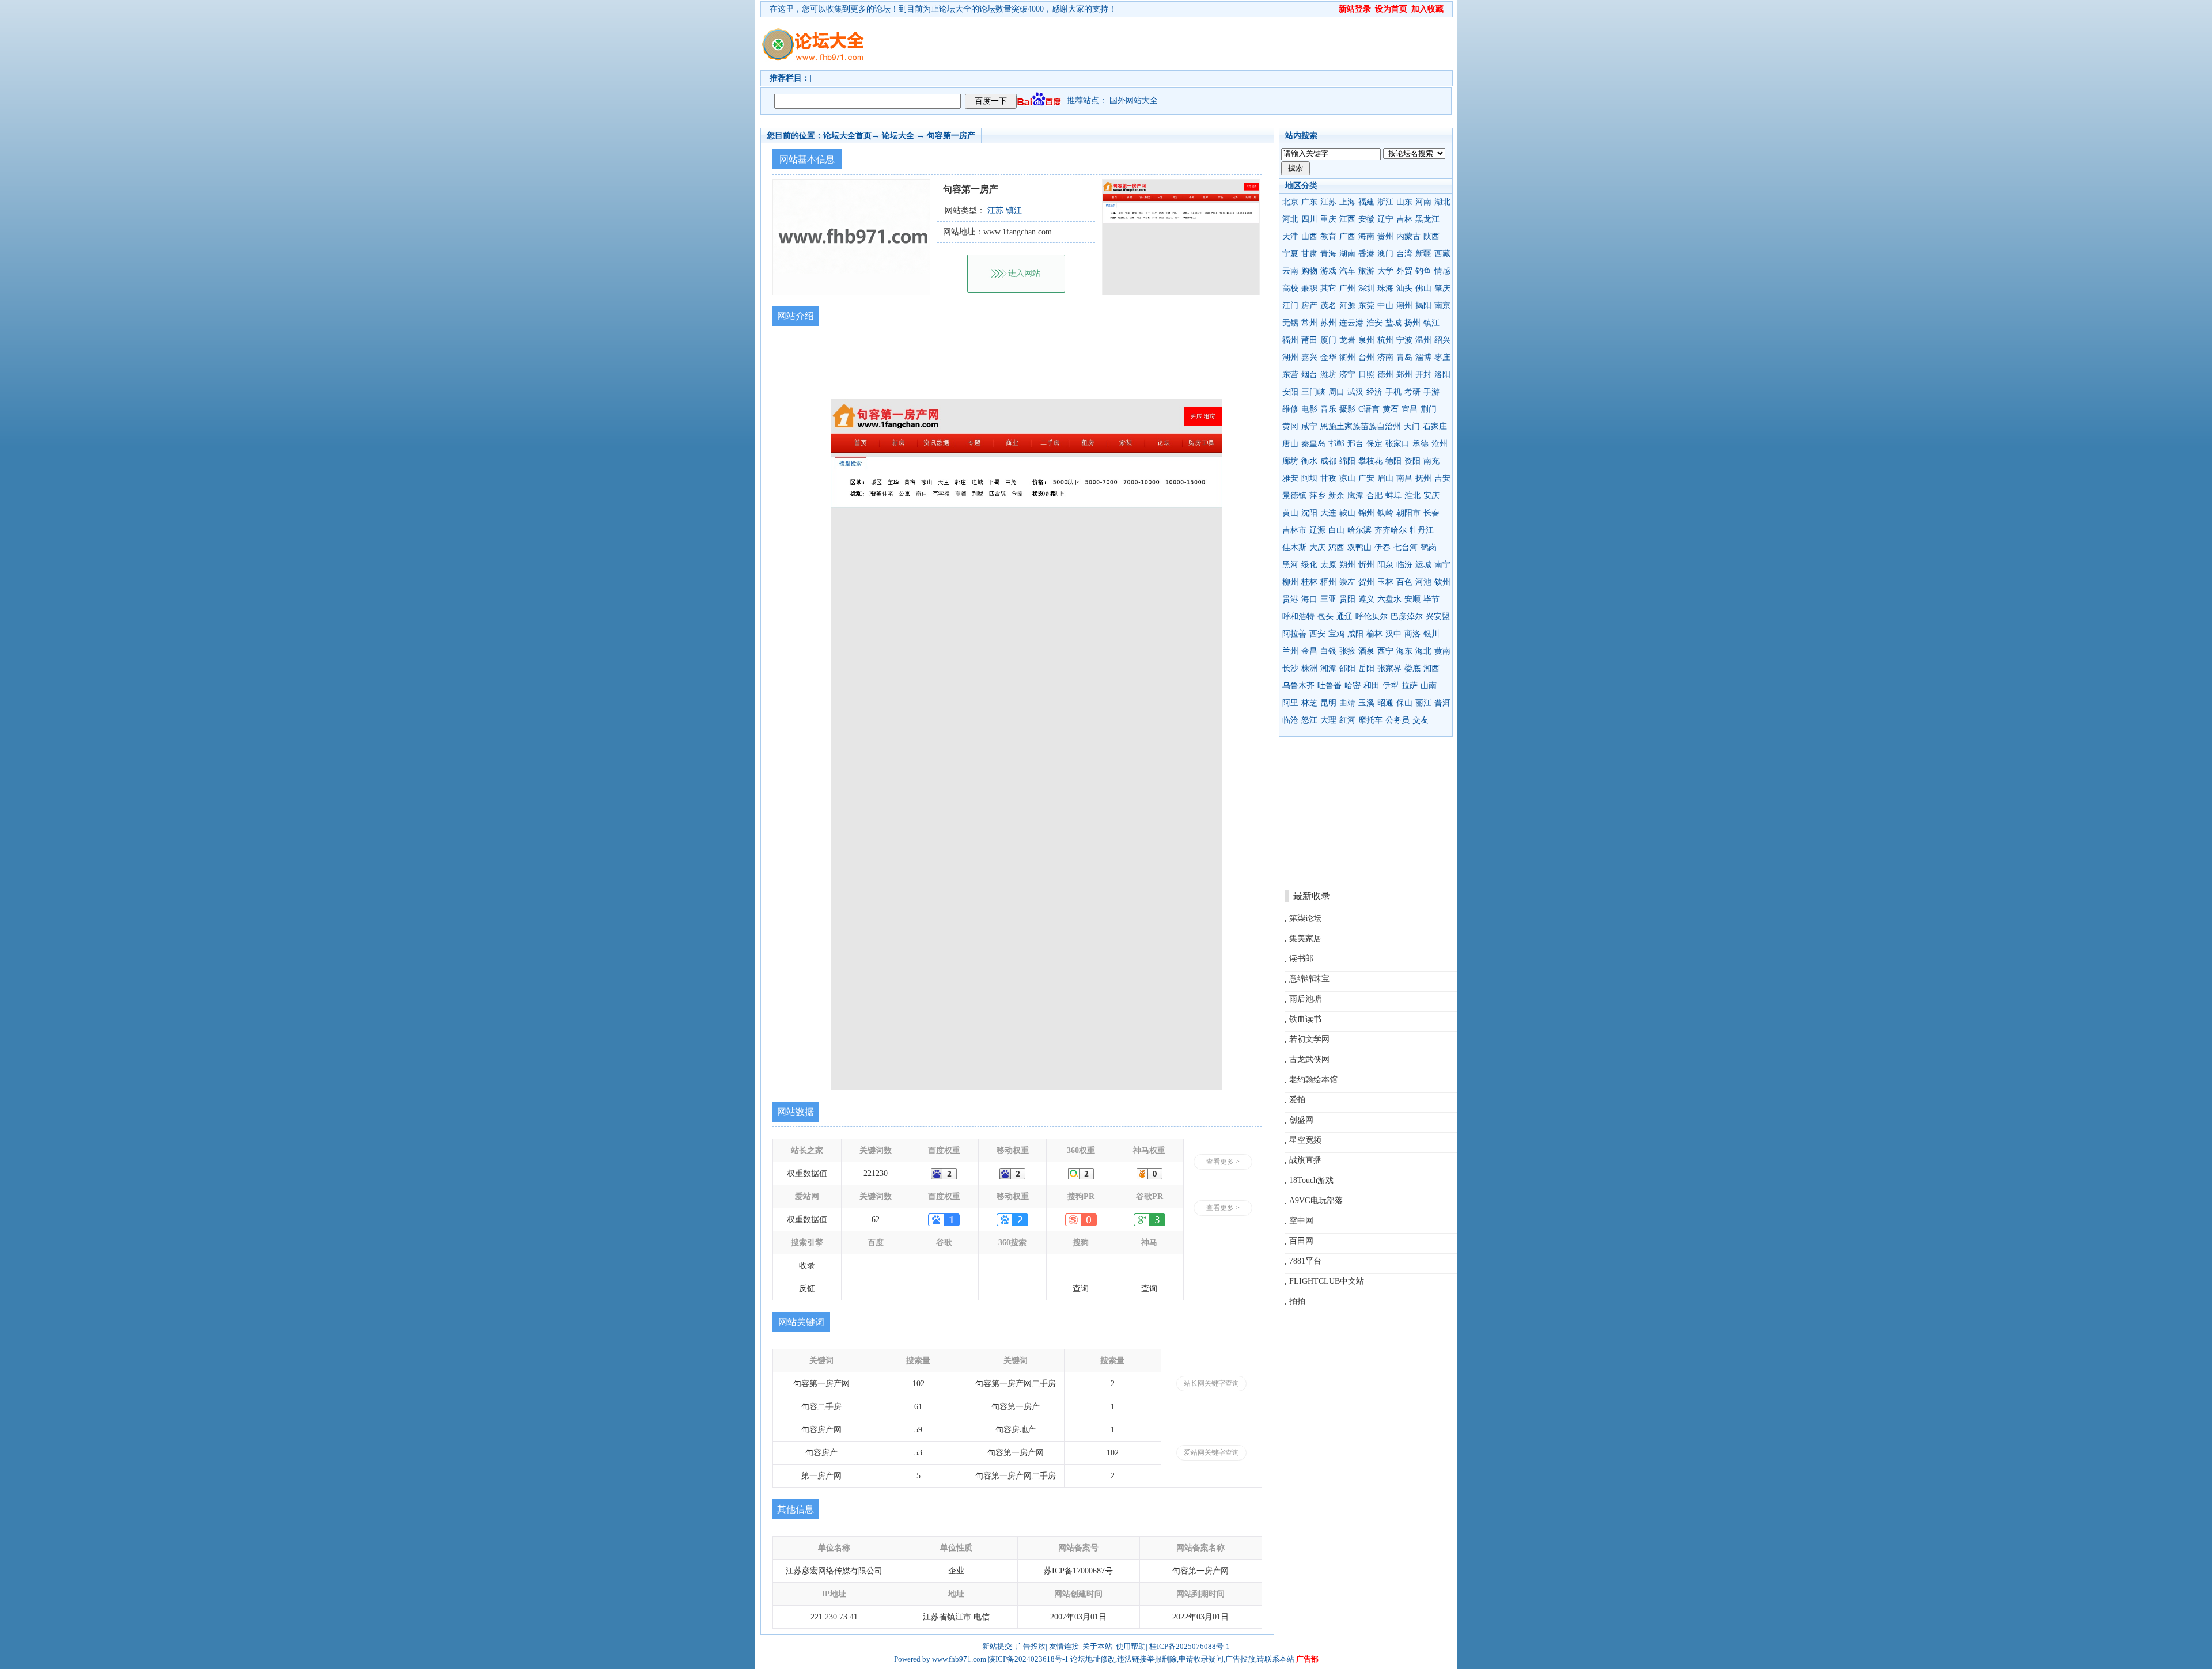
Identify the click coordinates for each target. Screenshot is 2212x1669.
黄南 (1442, 651)
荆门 (1429, 409)
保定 (1374, 444)
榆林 (1374, 634)
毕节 (1431, 599)
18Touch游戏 (1311, 1180)
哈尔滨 (1359, 530)
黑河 (1290, 565)
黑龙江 (1427, 219)
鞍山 (1347, 513)
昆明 (1328, 703)
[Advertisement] (1172, 44)
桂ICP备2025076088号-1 (1190, 1646)
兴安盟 (1438, 617)
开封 (1423, 375)
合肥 (1374, 496)
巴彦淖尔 (1407, 617)
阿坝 (1309, 478)
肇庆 (1442, 288)
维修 (1290, 409)
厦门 (1328, 340)
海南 (1366, 236)
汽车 (1347, 271)
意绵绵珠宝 (1309, 979)
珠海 (1385, 288)
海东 (1404, 651)
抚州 (1423, 478)
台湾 (1404, 254)
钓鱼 (1423, 271)
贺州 (1366, 582)
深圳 (1366, 288)
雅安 (1290, 478)
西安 (1317, 634)
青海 (1328, 254)
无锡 (1290, 323)
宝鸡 (1336, 634)
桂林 (1309, 582)
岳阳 (1366, 668)
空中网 (1301, 1221)
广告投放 (1031, 1646)
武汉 (1355, 392)
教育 (1328, 236)
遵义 (1366, 599)
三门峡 (1313, 392)
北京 (1290, 202)
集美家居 (1305, 938)
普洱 (1442, 703)
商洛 (1412, 634)
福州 (1290, 340)
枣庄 (1442, 357)
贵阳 (1347, 599)
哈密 (1353, 686)
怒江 (1309, 720)
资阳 (1412, 461)
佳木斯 (1294, 547)
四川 (1309, 219)
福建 (1366, 202)
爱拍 (1297, 1100)
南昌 (1404, 478)
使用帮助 (1131, 1646)
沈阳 (1309, 513)
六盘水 (1389, 599)
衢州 (1347, 357)
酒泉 (1366, 651)
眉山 (1385, 478)
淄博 (1423, 357)
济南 (1385, 357)
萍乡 (1317, 496)
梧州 (1328, 582)
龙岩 (1347, 340)
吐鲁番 (1330, 686)
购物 (1309, 271)
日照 (1366, 375)
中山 (1385, 306)
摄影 (1347, 409)
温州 (1423, 340)
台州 (1366, 357)
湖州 (1290, 357)
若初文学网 (1309, 1039)
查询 (1081, 1289)
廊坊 (1290, 461)
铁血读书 (1305, 1019)
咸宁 (1309, 426)
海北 (1423, 651)
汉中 (1393, 634)
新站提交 (997, 1646)
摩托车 (1370, 720)
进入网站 (1024, 273)
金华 (1328, 357)
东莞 (1366, 306)
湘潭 (1328, 668)
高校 (1290, 288)
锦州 (1366, 513)
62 (876, 1219)
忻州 (1366, 565)
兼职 (1309, 288)
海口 (1309, 599)
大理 (1328, 720)
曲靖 (1347, 703)
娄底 (1412, 668)
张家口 (1397, 444)
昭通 (1385, 703)
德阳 (1393, 461)
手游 (1431, 392)
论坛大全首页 (847, 136)
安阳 (1290, 392)
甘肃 (1309, 254)
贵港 (1290, 599)
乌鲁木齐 (1298, 686)
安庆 (1431, 496)
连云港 (1351, 323)
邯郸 (1336, 444)
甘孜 (1328, 478)
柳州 (1290, 582)
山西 (1309, 236)
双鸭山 (1359, 547)
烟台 (1309, 375)
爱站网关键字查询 (1211, 1452)
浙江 (1385, 202)
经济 (1374, 392)
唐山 (1290, 444)
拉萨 (1410, 686)
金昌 (1309, 651)
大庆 (1317, 547)
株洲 (1309, 668)
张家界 (1389, 668)
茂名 (1328, 306)
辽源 (1317, 530)
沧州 (1440, 444)
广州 (1347, 288)
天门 (1412, 426)
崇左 (1347, 582)
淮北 (1412, 496)
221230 (876, 1173)
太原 (1328, 565)
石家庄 (1435, 426)
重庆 (1328, 219)
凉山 (1347, 478)
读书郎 (1301, 959)
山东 (1404, 202)
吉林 (1404, 219)
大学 (1385, 271)
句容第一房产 (951, 136)
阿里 (1290, 703)
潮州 (1404, 306)
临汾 (1404, 565)
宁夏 (1290, 254)
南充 (1431, 461)
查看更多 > (1223, 1162)
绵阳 (1347, 461)
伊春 (1382, 547)
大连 (1328, 513)
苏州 (1328, 323)
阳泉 (1385, 565)
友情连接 (1064, 1646)
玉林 (1385, 582)
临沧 (1290, 720)
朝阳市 (1408, 513)
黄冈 (1290, 426)
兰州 (1290, 651)
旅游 (1366, 271)
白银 (1328, 651)
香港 (1366, 254)
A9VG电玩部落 (1316, 1200)
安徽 (1366, 219)
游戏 (1328, 271)
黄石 (1391, 409)
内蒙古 (1408, 236)
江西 (1347, 219)
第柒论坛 (1305, 918)
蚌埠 (1393, 496)
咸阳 (1355, 634)
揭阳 (1423, 306)
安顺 (1412, 599)
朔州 (1347, 565)
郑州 (1404, 375)
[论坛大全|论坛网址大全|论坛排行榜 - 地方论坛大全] (812, 35)
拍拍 (1297, 1301)
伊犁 (1391, 686)
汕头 (1404, 288)
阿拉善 (1294, 634)
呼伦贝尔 (1372, 617)
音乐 (1328, 409)
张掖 (1347, 651)
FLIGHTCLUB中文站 (1327, 1281)
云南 (1290, 271)
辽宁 (1385, 219)
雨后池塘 (1305, 999)
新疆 (1423, 254)
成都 (1328, 461)
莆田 (1309, 340)
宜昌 (1410, 409)
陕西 (1431, 236)
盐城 (1393, 323)
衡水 (1309, 461)
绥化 (1309, 565)
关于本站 (1097, 1646)
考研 (1412, 392)
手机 (1393, 392)
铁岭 (1385, 513)
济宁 (1347, 375)
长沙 (1290, 668)
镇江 (1431, 323)
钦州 (1442, 582)
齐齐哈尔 (1391, 530)
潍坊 (1328, 375)
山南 (1429, 686)
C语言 (1369, 409)
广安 (1366, 478)
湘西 (1431, 668)
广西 (1347, 236)
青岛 (1404, 357)
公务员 (1397, 720)
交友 (1421, 720)
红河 (1347, 720)
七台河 (1406, 547)
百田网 (1301, 1241)
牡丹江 (1422, 530)
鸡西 (1336, 547)
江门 (1290, 306)
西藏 (1442, 254)
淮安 (1374, 323)
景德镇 (1294, 496)
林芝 (1309, 703)
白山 (1336, 530)
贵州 (1385, 236)
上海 (1347, 202)
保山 (1404, 703)
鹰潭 (1355, 496)
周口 (1336, 392)
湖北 (1442, 202)
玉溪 (1366, 703)
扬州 (1412, 323)
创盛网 (1301, 1120)
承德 (1421, 444)
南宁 (1442, 565)
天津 (1290, 236)
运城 (1423, 565)
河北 (1290, 219)
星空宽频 (1305, 1140)
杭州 (1385, 340)
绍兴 (1442, 340)
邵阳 (1347, 668)
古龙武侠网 (1309, 1059)
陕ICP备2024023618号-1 (1028, 1659)
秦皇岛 (1313, 444)
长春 (1431, 513)
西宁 (1385, 651)
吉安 (1442, 478)
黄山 (1290, 513)
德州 (1385, 375)
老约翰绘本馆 (1313, 1080)
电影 (1309, 409)
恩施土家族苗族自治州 (1361, 426)
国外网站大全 (1134, 100)
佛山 (1423, 288)
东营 (1290, 375)
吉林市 (1294, 530)
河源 (1347, 306)
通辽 (1344, 617)
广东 (1309, 202)
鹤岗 (1429, 547)
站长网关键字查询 (1211, 1383)
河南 (1423, 202)
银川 (1431, 634)
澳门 (1385, 254)
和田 (1372, 686)
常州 (1309, 323)
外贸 (1404, 271)
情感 (1442, 271)
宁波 (1404, 340)
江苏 (1328, 202)
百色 (1404, 582)
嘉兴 (1309, 357)
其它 (1328, 288)
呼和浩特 (1298, 617)
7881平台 (1305, 1261)
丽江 (1423, 703)
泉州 (1366, 340)
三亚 (1328, 599)
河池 (1423, 582)
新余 (1336, 496)
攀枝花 (1370, 461)
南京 (1442, 306)
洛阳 (1442, 375)
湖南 (1347, 254)
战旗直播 (1305, 1160)
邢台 (1355, 444)
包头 (1325, 617)
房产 (1309, 306)
